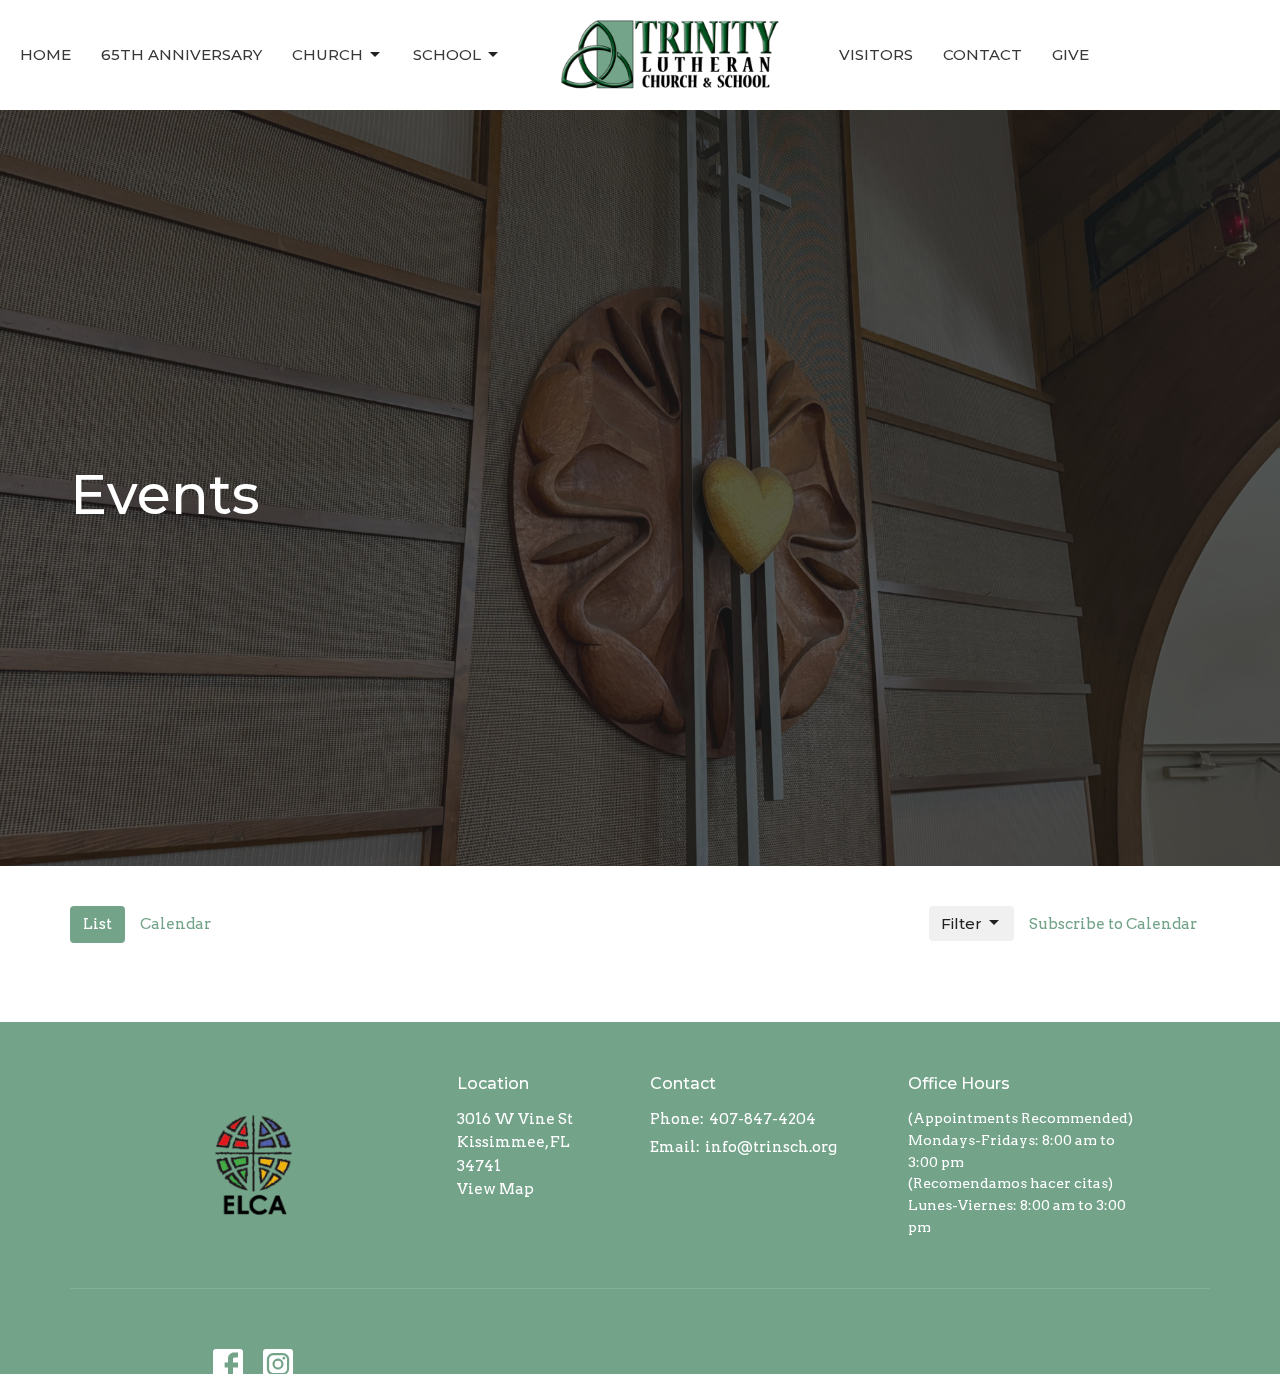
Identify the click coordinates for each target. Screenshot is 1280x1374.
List (97, 924)
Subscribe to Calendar (1113, 924)
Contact (982, 54)
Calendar (175, 924)
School (447, 54)
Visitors (876, 54)
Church (327, 54)
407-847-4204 (762, 1119)
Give (1070, 54)
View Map (495, 1189)
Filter (961, 923)
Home (45, 54)
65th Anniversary (181, 54)
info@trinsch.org (771, 1147)
